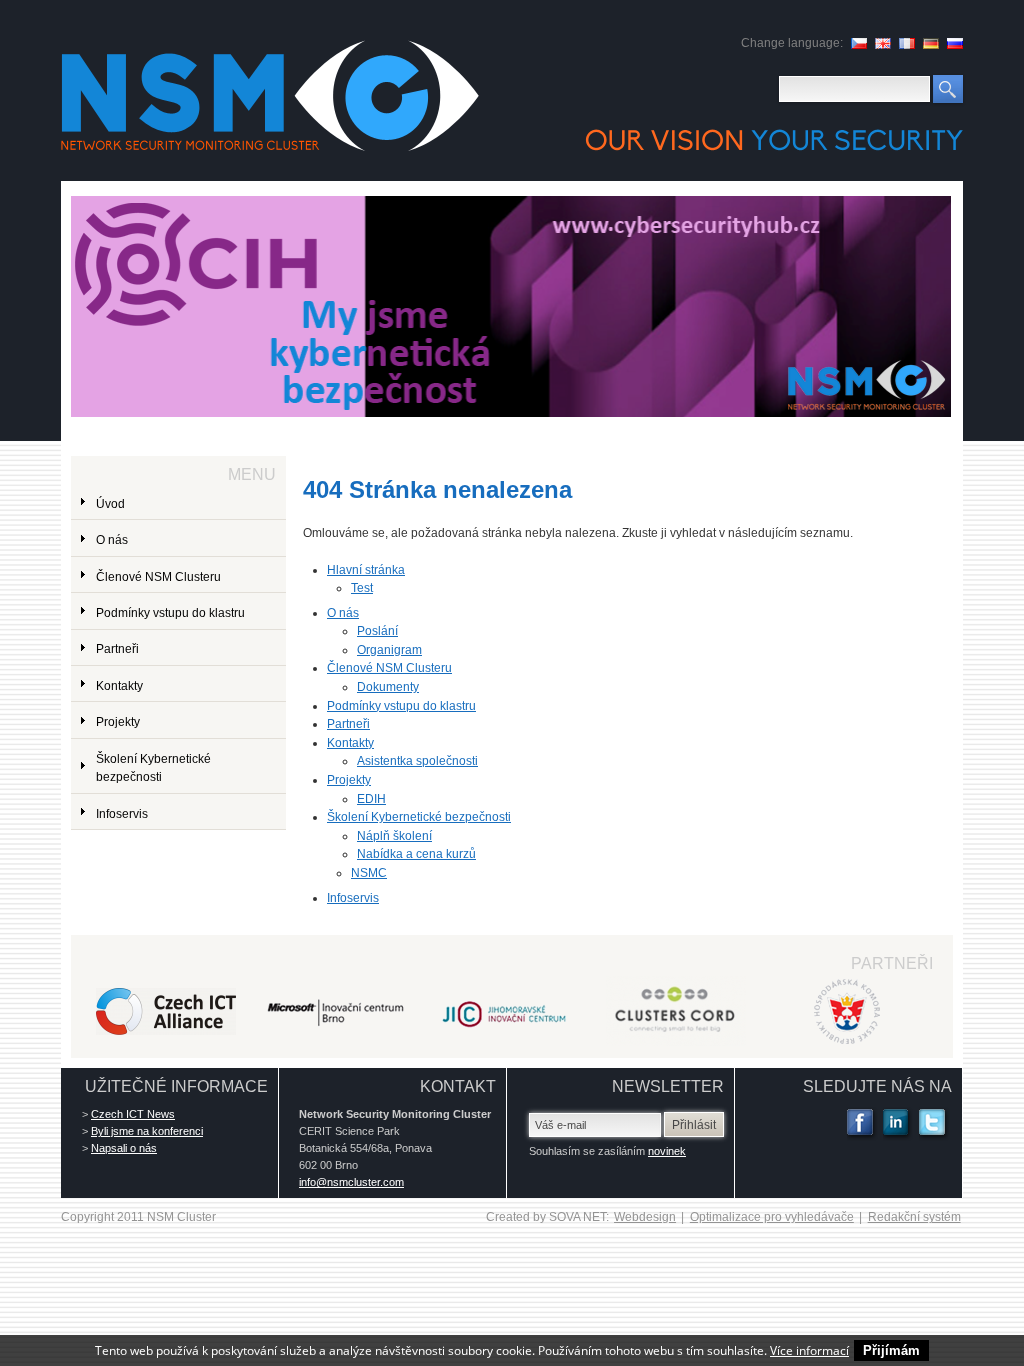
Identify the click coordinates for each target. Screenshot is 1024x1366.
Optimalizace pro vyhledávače (772, 1217)
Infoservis (353, 898)
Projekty (349, 780)
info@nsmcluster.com (351, 1182)
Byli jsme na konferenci (147, 1131)
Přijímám (891, 1350)
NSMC (369, 873)
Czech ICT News (133, 1114)
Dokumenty (388, 687)
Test (362, 588)
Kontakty (350, 743)
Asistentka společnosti (417, 761)
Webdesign (645, 1217)
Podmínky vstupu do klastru (401, 706)
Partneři (348, 724)
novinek (667, 1151)
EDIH (371, 799)
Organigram (389, 650)
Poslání (377, 631)
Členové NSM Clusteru (389, 668)
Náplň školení (394, 836)
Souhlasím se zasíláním (607, 1151)
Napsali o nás (124, 1148)
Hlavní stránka (366, 570)
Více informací (809, 1350)
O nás (343, 613)
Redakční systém (914, 1217)
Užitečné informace (176, 1086)
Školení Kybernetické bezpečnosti (419, 817)
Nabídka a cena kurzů (416, 854)
